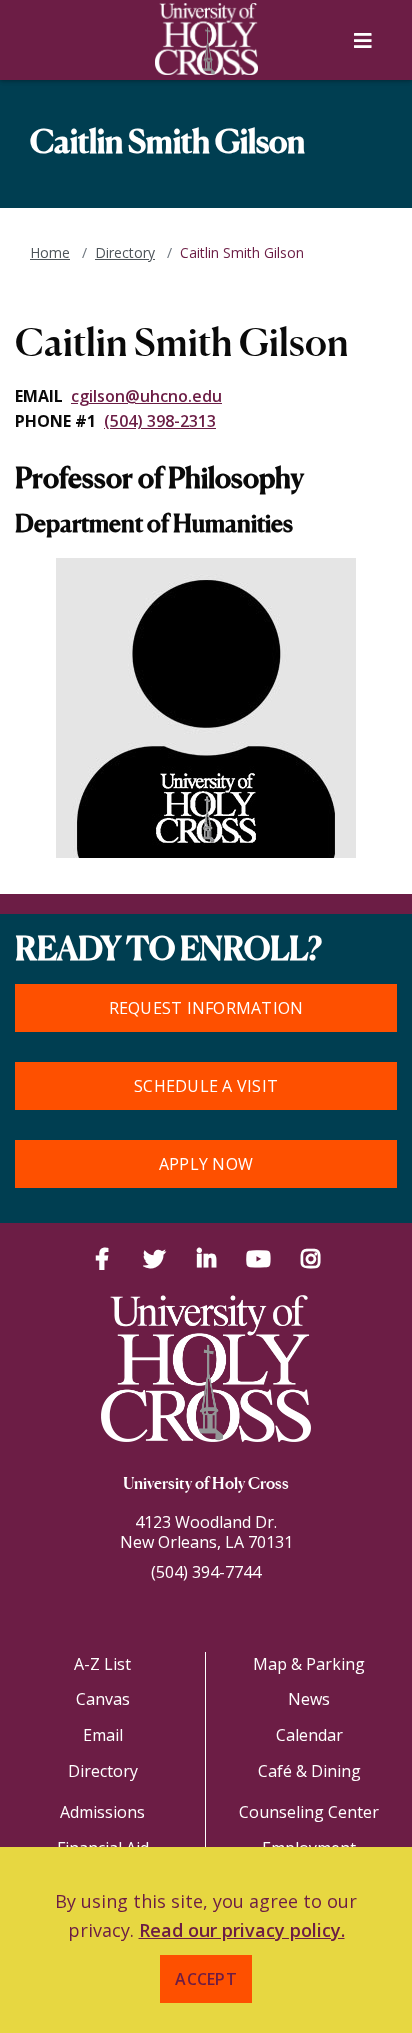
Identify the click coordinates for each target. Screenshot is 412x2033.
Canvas (103, 1699)
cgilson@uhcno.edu (146, 396)
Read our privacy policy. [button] (242, 1930)
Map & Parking (309, 1664)
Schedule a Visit (206, 1086)
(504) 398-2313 (160, 421)
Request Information (206, 1008)
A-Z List (102, 1664)
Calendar (309, 1735)
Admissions (102, 1812)
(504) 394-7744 (206, 1572)
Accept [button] (206, 1979)
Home (50, 252)
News (309, 1699)
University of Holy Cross (206, 1485)
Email (103, 1735)
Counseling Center (309, 1812)
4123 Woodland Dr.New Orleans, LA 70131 (206, 1532)
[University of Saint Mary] (206, 39)
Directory (125, 252)
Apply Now (206, 1164)
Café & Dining (309, 1771)
